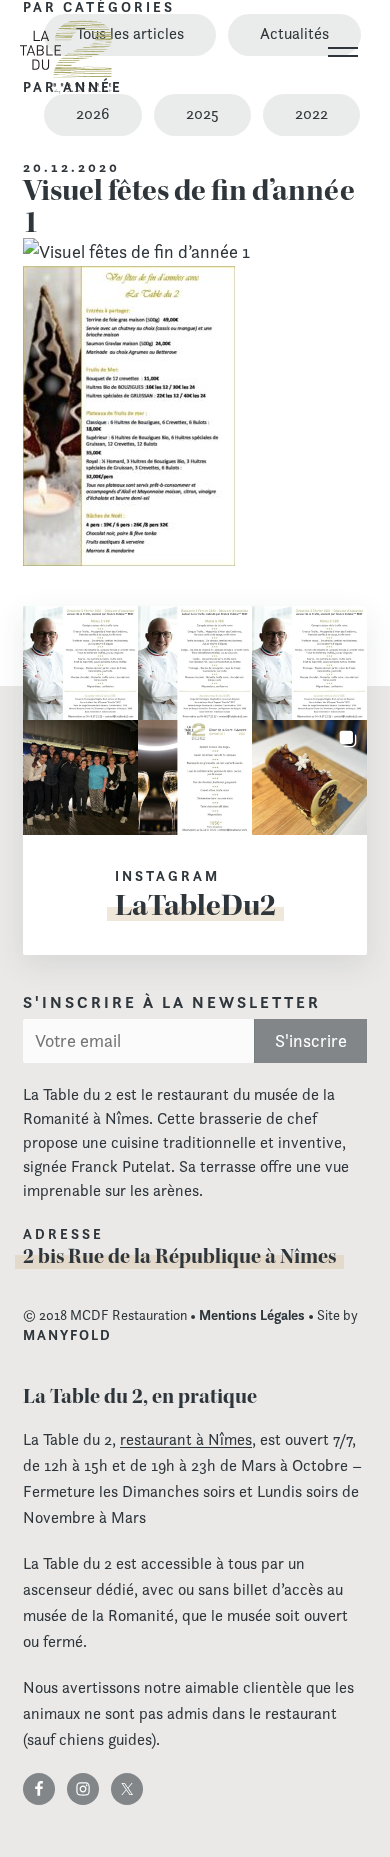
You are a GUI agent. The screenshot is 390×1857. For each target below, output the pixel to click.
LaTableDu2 (195, 905)
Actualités (294, 33)
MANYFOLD (67, 1335)
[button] (80, 663)
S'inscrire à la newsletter (172, 1003)
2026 (93, 113)
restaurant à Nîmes (186, 1439)
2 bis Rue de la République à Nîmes (179, 1256)
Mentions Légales (252, 1315)
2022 (311, 113)
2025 (202, 113)
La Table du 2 (66, 57)
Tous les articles (130, 33)
